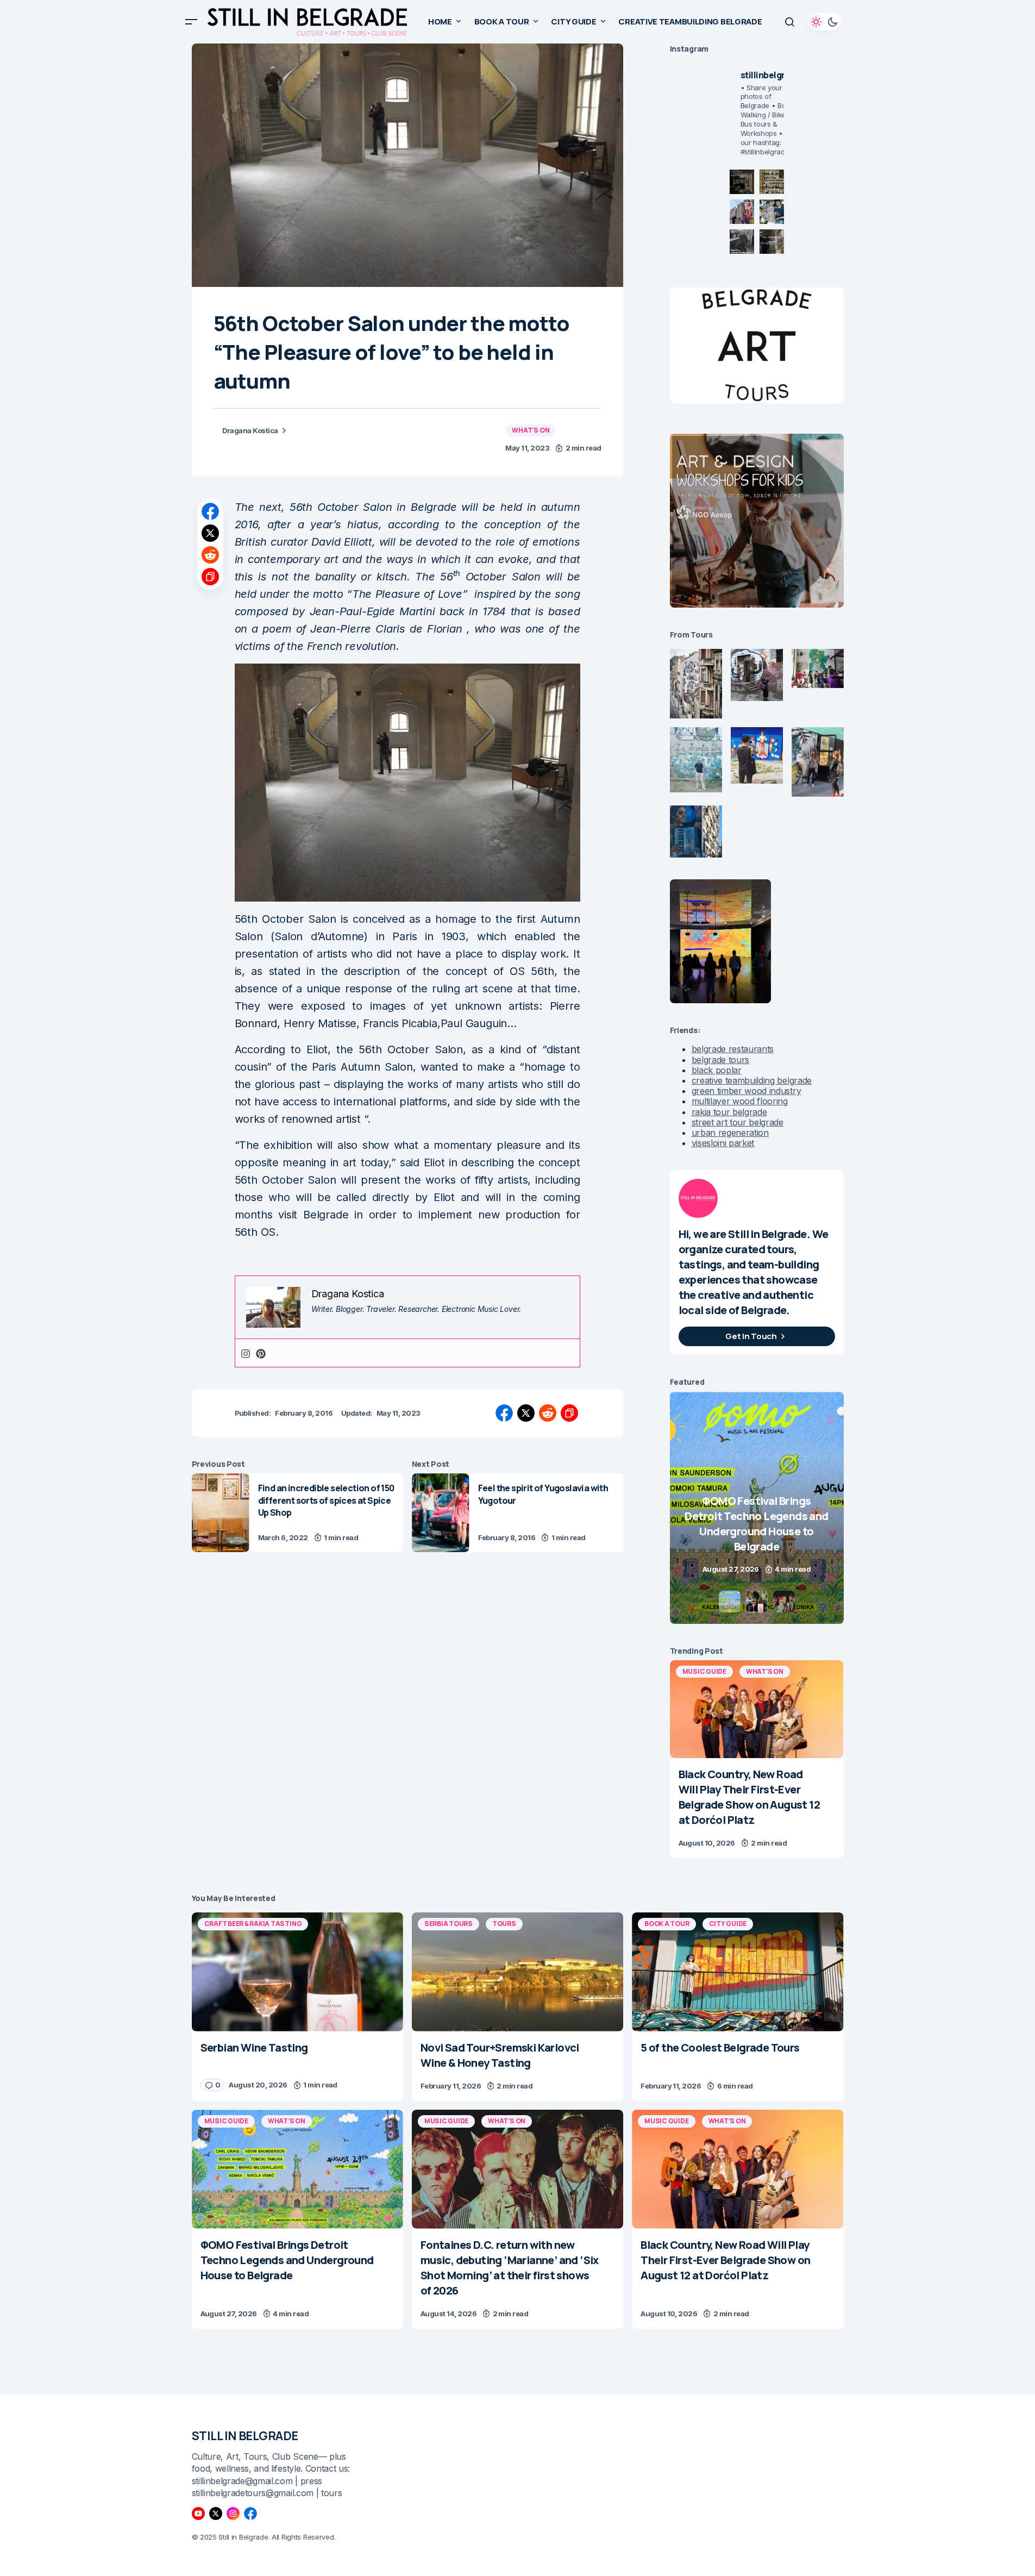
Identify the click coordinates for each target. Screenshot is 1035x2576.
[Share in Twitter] (210, 533)
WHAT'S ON (531, 430)
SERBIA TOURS (448, 1924)
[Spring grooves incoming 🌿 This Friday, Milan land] (772, 212)
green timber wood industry (747, 1091)
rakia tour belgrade (729, 1112)
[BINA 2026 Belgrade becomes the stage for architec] (772, 242)
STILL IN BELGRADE (245, 2436)
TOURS (504, 1924)
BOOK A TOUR (667, 1924)
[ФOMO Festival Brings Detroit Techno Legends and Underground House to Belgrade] (297, 2169)
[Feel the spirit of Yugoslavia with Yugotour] (441, 1513)
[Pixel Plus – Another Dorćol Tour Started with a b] (742, 242)
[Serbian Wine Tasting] (757, 1508)
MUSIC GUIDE (704, 1671)
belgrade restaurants (733, 1049)
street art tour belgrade (738, 1122)
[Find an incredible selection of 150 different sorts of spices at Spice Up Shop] (221, 1513)
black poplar (717, 1070)
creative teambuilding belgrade (752, 1080)
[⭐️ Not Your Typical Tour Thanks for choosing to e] (742, 212)
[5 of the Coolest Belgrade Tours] (738, 1972)
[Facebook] (250, 2514)
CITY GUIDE (728, 1924)
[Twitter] (216, 2514)
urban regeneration (730, 1133)
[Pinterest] (261, 1353)
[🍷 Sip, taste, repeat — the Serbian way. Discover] (742, 182)
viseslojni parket (723, 1143)
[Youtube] (198, 2514)
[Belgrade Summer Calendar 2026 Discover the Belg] (772, 182)
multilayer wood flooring (740, 1101)
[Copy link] (210, 577)
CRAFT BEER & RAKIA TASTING (253, 1924)
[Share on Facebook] (210, 511)
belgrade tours (721, 1060)
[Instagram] (246, 1353)
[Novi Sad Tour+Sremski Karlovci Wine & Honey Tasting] (517, 1972)
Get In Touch (751, 1336)
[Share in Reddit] (210, 555)
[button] (191, 22)
